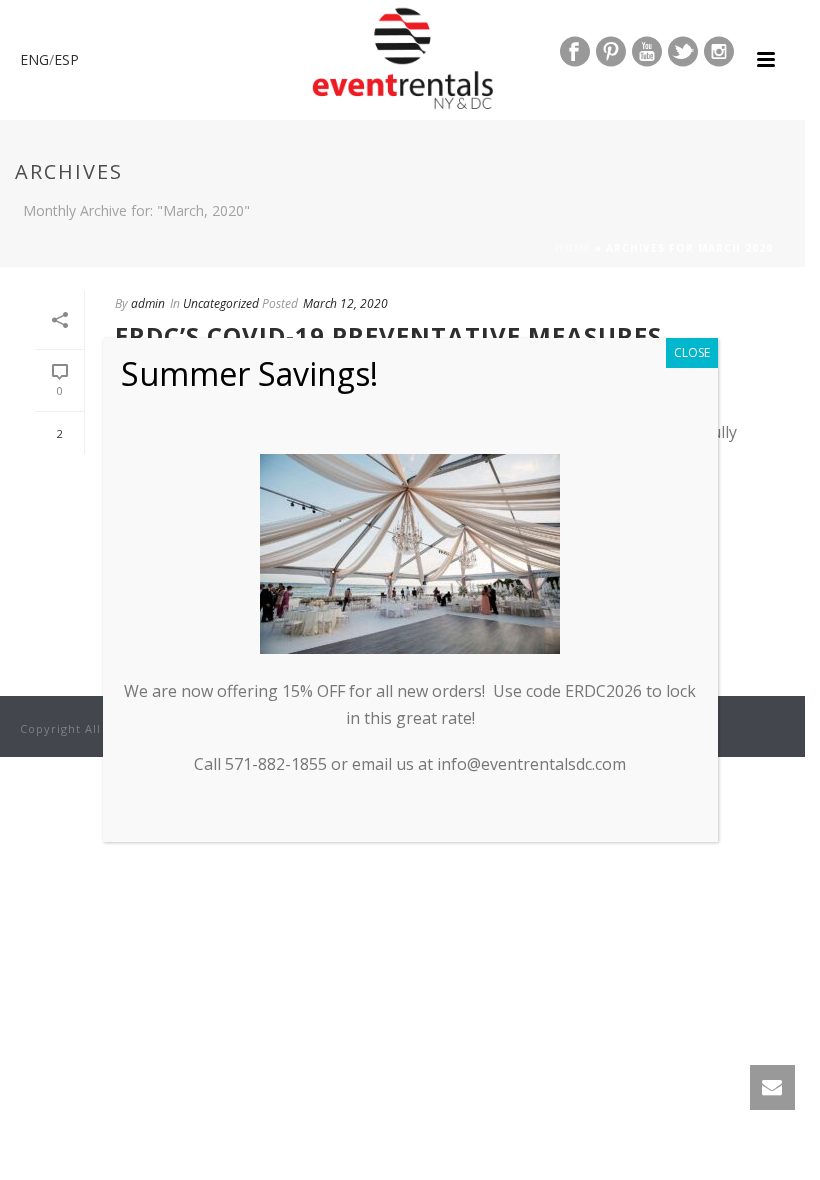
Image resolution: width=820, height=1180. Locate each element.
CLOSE (692, 352)
